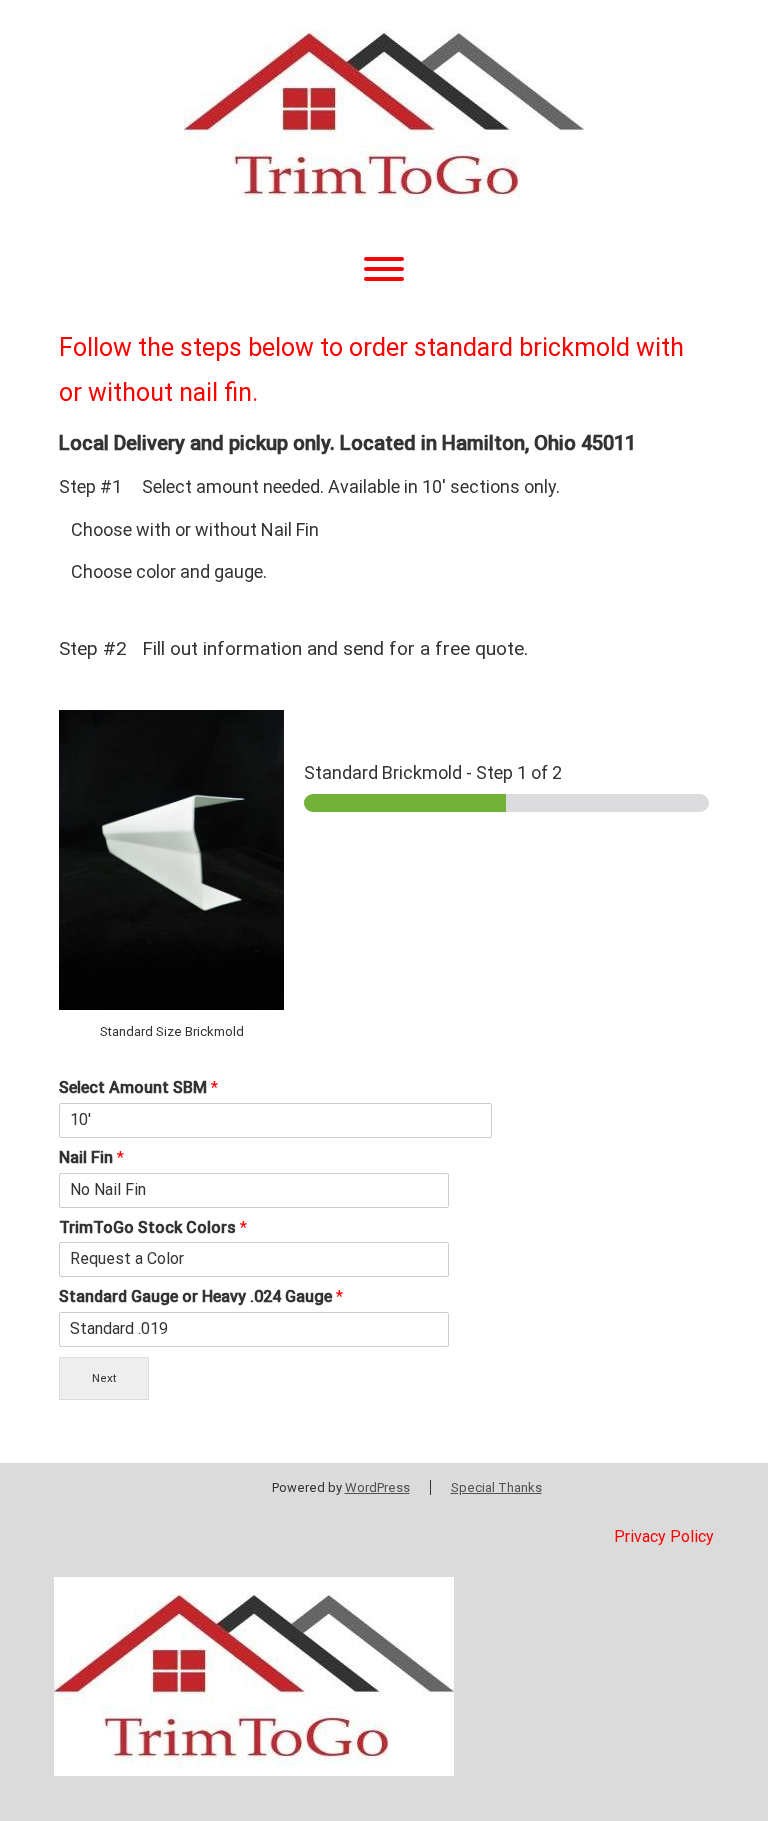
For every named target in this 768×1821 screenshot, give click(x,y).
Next (104, 1378)
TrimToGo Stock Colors (153, 1227)
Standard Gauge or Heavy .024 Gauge (201, 1296)
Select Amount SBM (138, 1087)
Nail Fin (91, 1157)
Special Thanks (496, 1487)
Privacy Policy (664, 1536)
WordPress (377, 1487)
